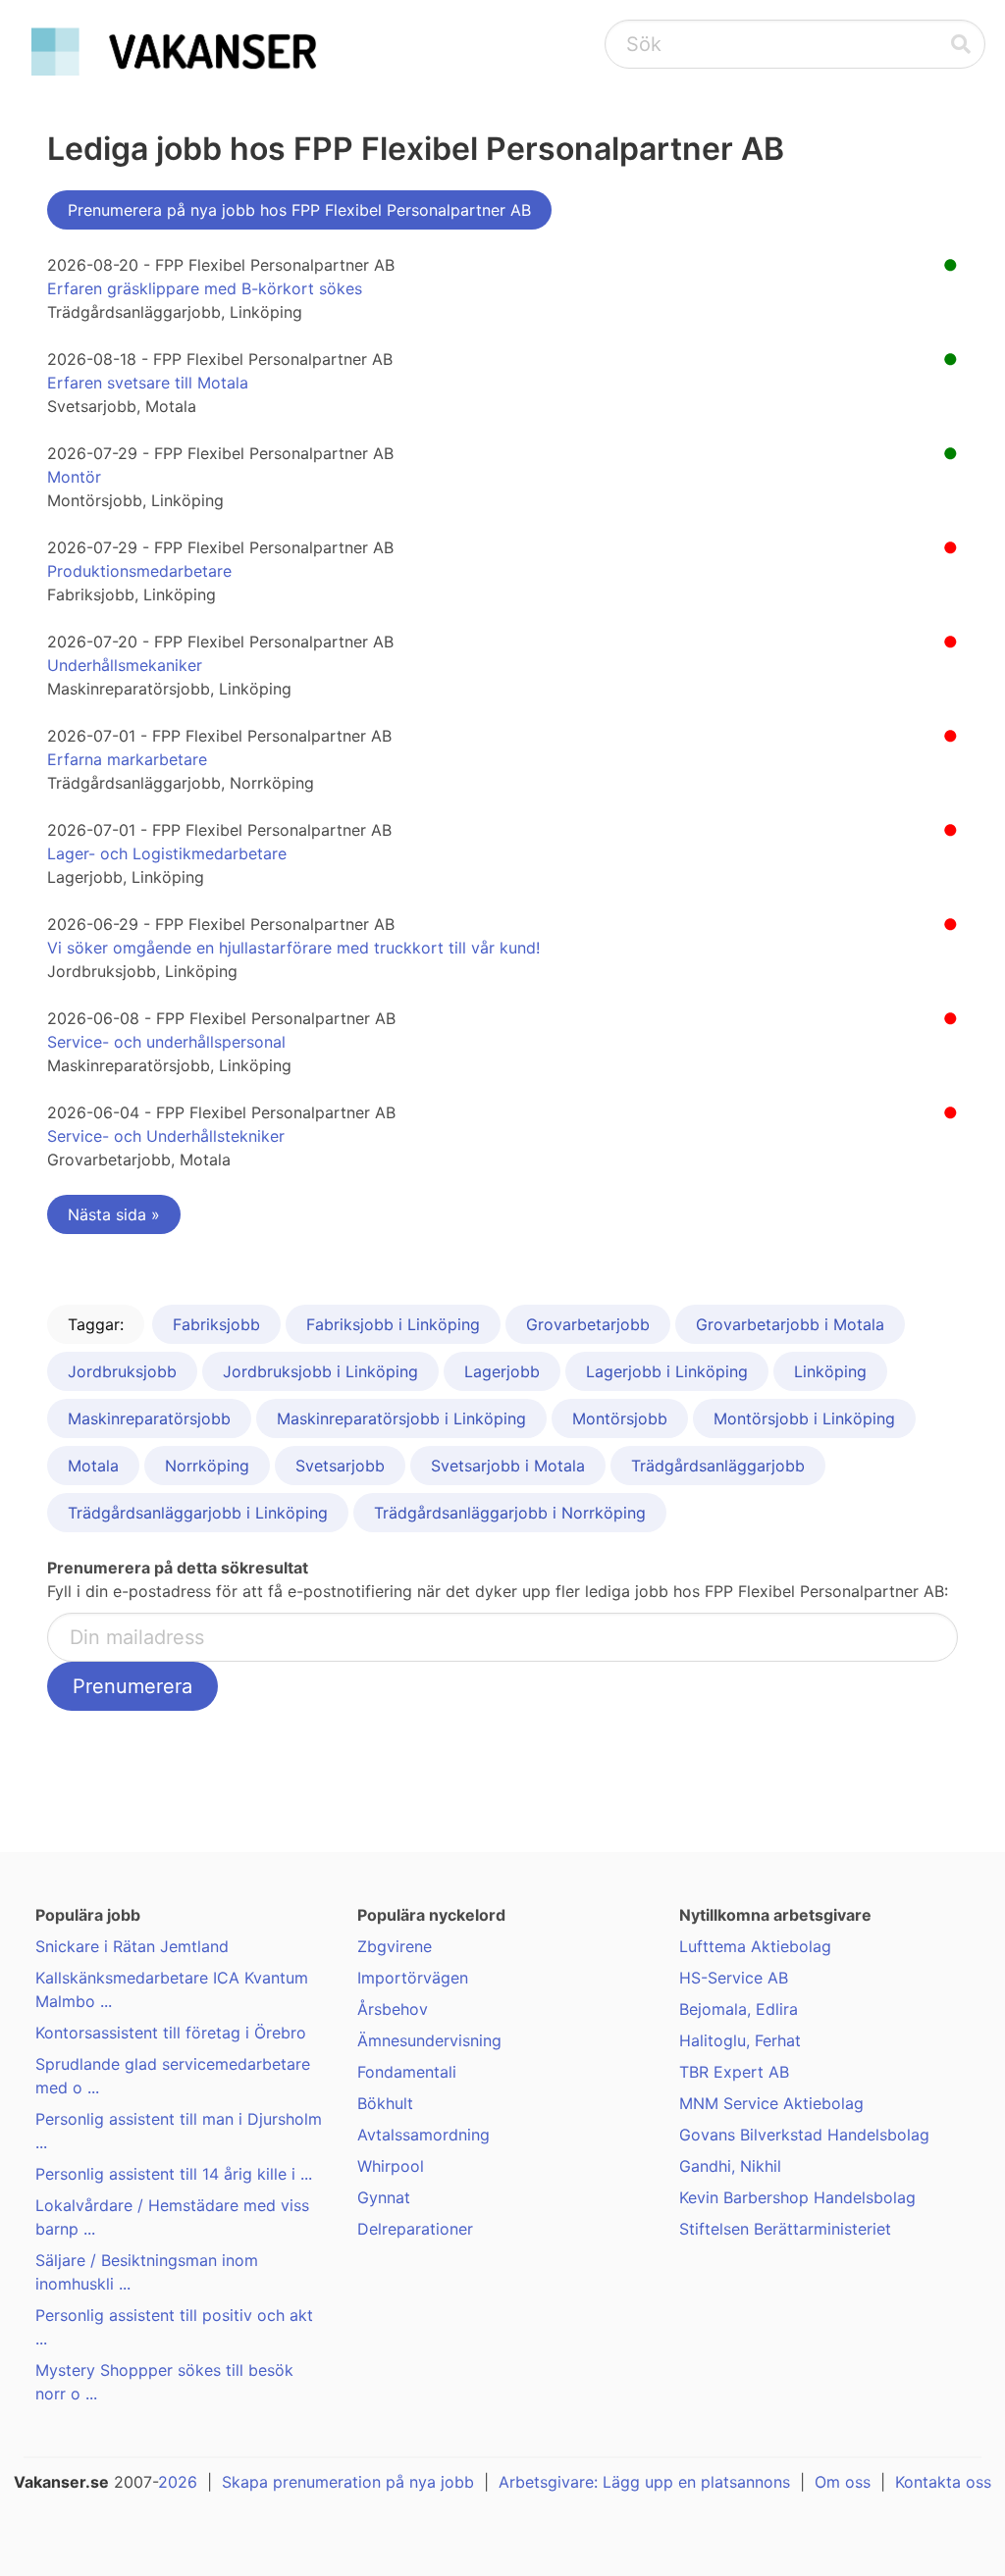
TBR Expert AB (734, 2072)
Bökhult (385, 2103)
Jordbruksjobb (122, 1371)
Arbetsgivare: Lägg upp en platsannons (644, 2482)
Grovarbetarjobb (588, 1324)
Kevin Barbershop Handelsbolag (797, 2197)
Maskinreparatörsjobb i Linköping (401, 1418)
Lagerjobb (502, 1371)
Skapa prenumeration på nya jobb (348, 2482)
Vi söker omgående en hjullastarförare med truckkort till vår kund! (293, 948)
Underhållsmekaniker (125, 665)
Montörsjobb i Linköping (804, 1418)
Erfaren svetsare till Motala (148, 383)
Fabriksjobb (216, 1324)
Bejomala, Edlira (739, 2009)
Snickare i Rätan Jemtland (132, 1946)
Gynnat (384, 2197)
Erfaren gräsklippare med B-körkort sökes (205, 288)
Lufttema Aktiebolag (755, 1946)
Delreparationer (415, 2229)
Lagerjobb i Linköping (667, 1371)
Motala (93, 1466)
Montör (74, 477)
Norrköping (207, 1466)
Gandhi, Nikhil (730, 2166)
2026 (178, 2482)
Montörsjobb (620, 1418)
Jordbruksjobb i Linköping (320, 1371)
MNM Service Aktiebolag (771, 2103)
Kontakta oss (943, 2482)
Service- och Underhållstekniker (166, 1136)
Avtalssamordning (423, 2135)
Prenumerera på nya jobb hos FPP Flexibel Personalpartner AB (299, 210)
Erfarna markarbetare (127, 759)
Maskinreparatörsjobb (149, 1418)
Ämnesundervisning (429, 2040)
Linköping (830, 1371)
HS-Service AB (734, 1978)
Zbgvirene (395, 1946)
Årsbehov (393, 2009)
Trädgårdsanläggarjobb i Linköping (198, 1513)
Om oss (843, 2482)
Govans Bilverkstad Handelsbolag (804, 2135)
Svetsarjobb (340, 1466)
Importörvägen (413, 1978)
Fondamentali (407, 2072)
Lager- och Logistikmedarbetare (167, 853)
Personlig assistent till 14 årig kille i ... (174, 2174)
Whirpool (391, 2166)
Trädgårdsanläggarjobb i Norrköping (510, 1513)
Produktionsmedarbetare (139, 571)
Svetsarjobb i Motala (508, 1466)
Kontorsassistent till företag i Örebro (171, 2033)
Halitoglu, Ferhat (740, 2040)
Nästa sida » (114, 1214)
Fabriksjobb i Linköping (393, 1324)
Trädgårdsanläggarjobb (718, 1466)
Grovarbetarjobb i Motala (790, 1324)
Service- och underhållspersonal (166, 1042)
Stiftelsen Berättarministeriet (785, 2229)
